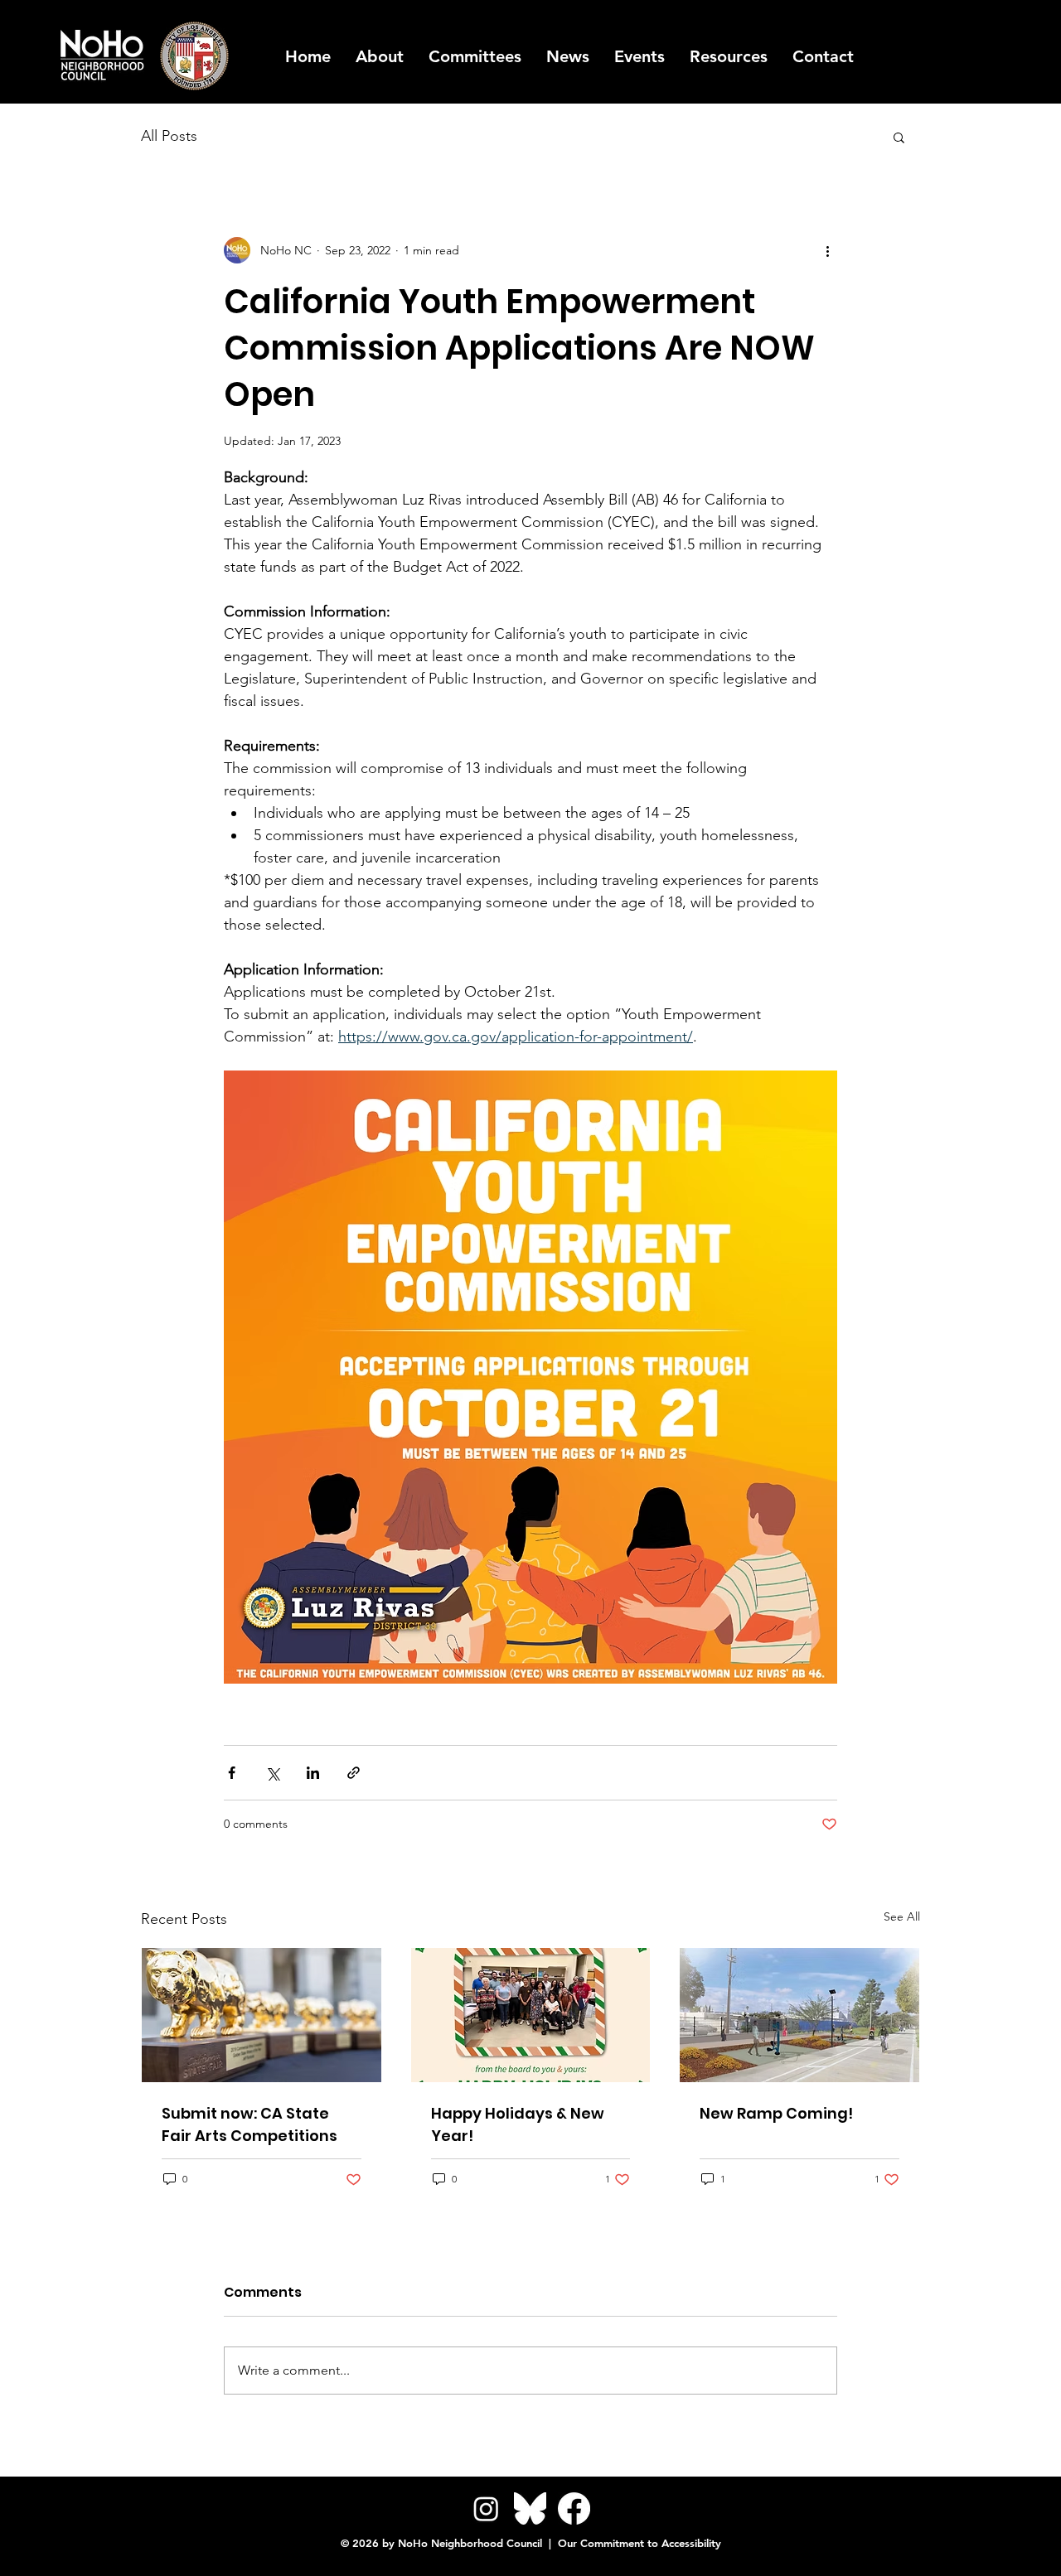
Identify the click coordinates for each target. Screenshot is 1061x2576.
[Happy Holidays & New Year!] (531, 2015)
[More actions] (827, 250)
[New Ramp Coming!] (799, 2015)
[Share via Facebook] (232, 1773)
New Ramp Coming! (776, 2113)
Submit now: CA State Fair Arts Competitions (250, 2124)
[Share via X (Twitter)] (272, 1773)
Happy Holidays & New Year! (518, 2124)
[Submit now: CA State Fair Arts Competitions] (262, 2015)
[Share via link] (354, 1773)
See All (902, 1916)
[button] (729, 56)
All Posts (169, 136)
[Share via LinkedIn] (313, 1773)
